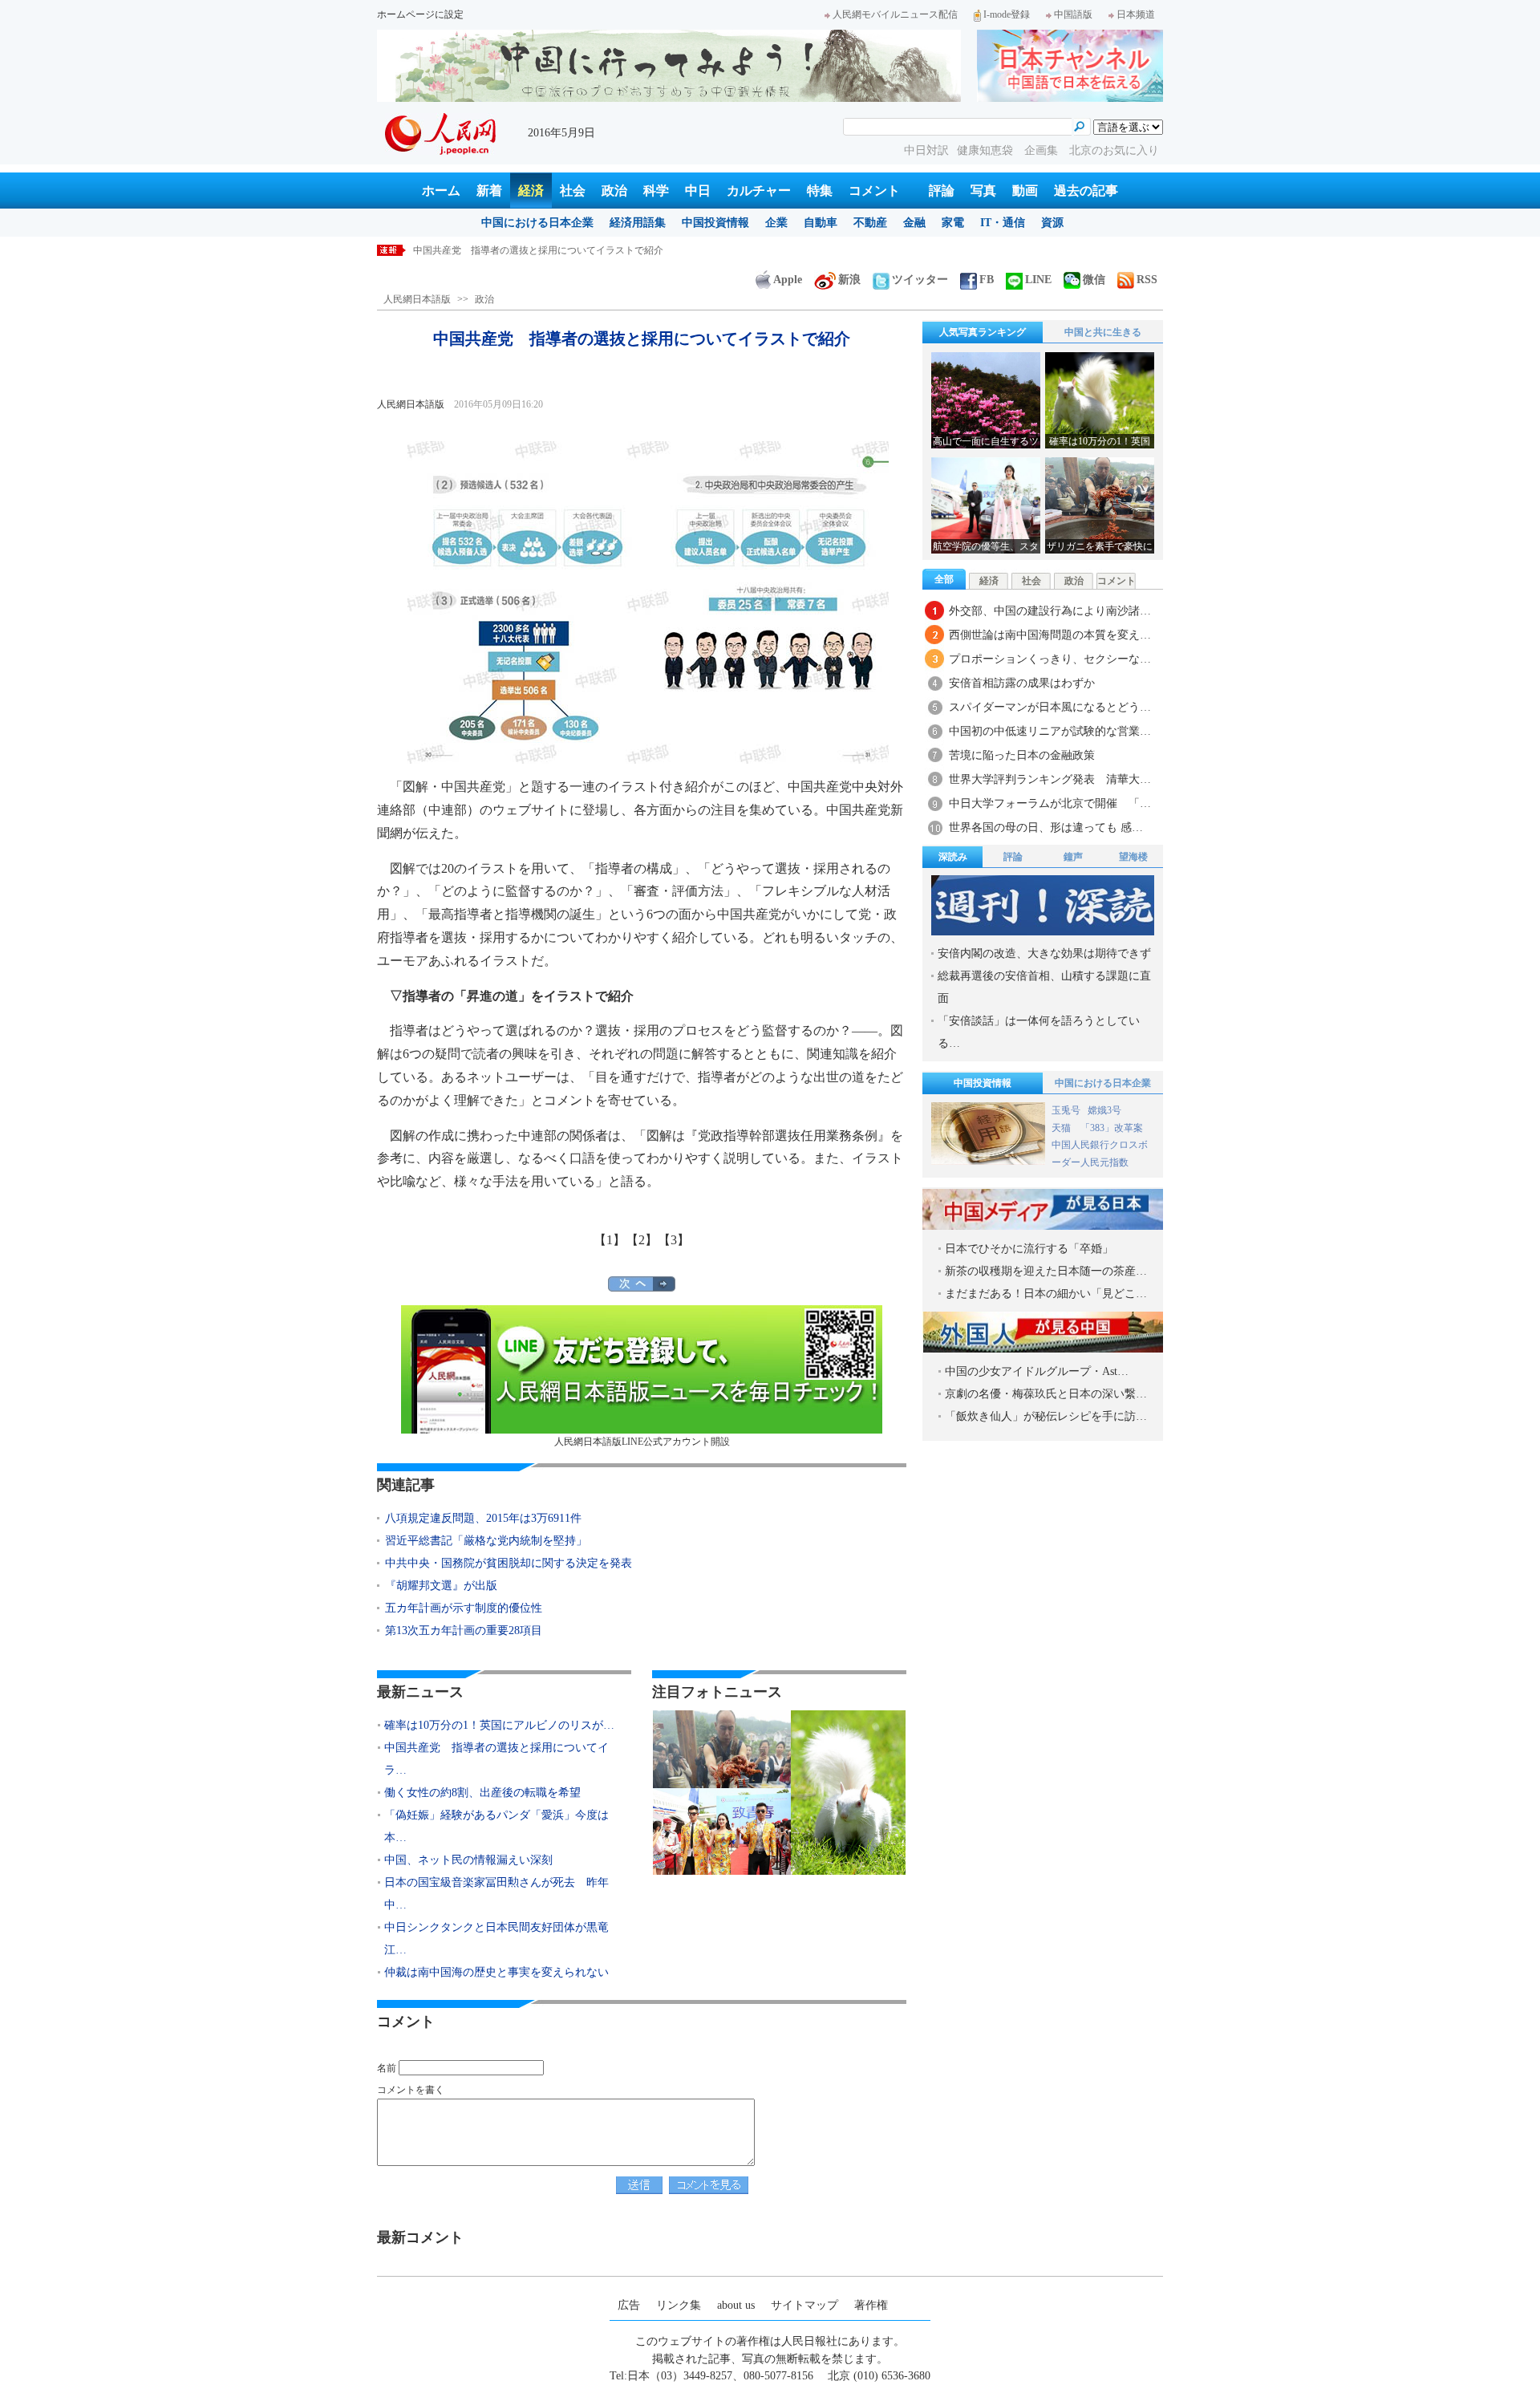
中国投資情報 (715, 223)
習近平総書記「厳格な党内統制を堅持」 (486, 1541)
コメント (874, 191)
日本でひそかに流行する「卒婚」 (1029, 1249)
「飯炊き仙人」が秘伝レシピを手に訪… (1046, 1416)
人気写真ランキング (983, 332)
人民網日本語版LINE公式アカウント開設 (642, 1442)
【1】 (610, 1240)
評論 (942, 191)
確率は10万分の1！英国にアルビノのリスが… (499, 1725)
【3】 (674, 1240)
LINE (1038, 280)
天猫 (1062, 1128)
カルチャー (759, 191)
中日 (698, 191)
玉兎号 (1066, 1110)
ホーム (441, 191)
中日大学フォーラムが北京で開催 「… (1050, 803)
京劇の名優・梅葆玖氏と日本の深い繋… (1046, 1394)
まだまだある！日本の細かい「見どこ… (1046, 1294)
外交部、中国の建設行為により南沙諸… (1050, 611)
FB (987, 280)
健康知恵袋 (987, 150)
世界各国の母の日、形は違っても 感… (1046, 827)
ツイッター (920, 280)
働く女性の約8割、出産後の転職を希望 (482, 1793)
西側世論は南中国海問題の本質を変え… (1050, 635)
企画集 (1043, 150)
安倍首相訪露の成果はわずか (1022, 683)
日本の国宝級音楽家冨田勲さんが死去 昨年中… (496, 1894)
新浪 (849, 280)
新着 (489, 191)
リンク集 (679, 2305)
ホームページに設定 (420, 14)
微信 (1094, 280)
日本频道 (1136, 14)
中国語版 (1073, 14)
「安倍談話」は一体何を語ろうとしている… (1039, 1032)
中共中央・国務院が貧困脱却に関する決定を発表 (509, 1563)
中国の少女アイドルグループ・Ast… (1037, 1371)
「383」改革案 (1112, 1128)
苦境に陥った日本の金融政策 (1022, 755)
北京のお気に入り (1114, 150)
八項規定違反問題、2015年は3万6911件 (483, 1518)
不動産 (870, 223)
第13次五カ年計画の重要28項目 (464, 1631)
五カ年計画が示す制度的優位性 (464, 1608)
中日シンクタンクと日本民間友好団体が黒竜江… (496, 1939)
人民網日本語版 (417, 299)
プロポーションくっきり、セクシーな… (1050, 659)
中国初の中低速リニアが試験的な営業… (1050, 731)
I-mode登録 (1007, 14)
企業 (776, 223)
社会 (573, 191)
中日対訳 (926, 150)
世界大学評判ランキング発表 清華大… (1050, 779)
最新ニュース (420, 1692)
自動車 (821, 223)
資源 (1052, 223)
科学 (656, 191)
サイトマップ (804, 2305)
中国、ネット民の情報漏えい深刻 (468, 1860)
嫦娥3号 (1104, 1110)
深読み (953, 857)
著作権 (871, 2305)
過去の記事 (1086, 191)
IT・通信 (1003, 223)
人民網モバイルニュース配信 (895, 14)
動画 (1025, 191)
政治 (614, 191)
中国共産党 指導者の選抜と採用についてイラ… (496, 1759)
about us (736, 2305)
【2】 (642, 1240)
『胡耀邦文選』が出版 (441, 1586)
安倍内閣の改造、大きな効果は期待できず (1044, 953)
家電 (953, 223)
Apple (788, 280)
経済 (531, 191)
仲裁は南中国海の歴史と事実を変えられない (496, 1972)
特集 (820, 191)
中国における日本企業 (537, 223)
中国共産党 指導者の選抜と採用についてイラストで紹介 (538, 250)
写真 (983, 191)
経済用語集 (638, 223)
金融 (914, 223)
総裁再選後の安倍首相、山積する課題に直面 (1044, 987)
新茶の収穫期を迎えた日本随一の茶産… (1046, 1271)
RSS (1147, 280)
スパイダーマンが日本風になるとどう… (1050, 707)
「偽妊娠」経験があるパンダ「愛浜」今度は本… (496, 1826)
